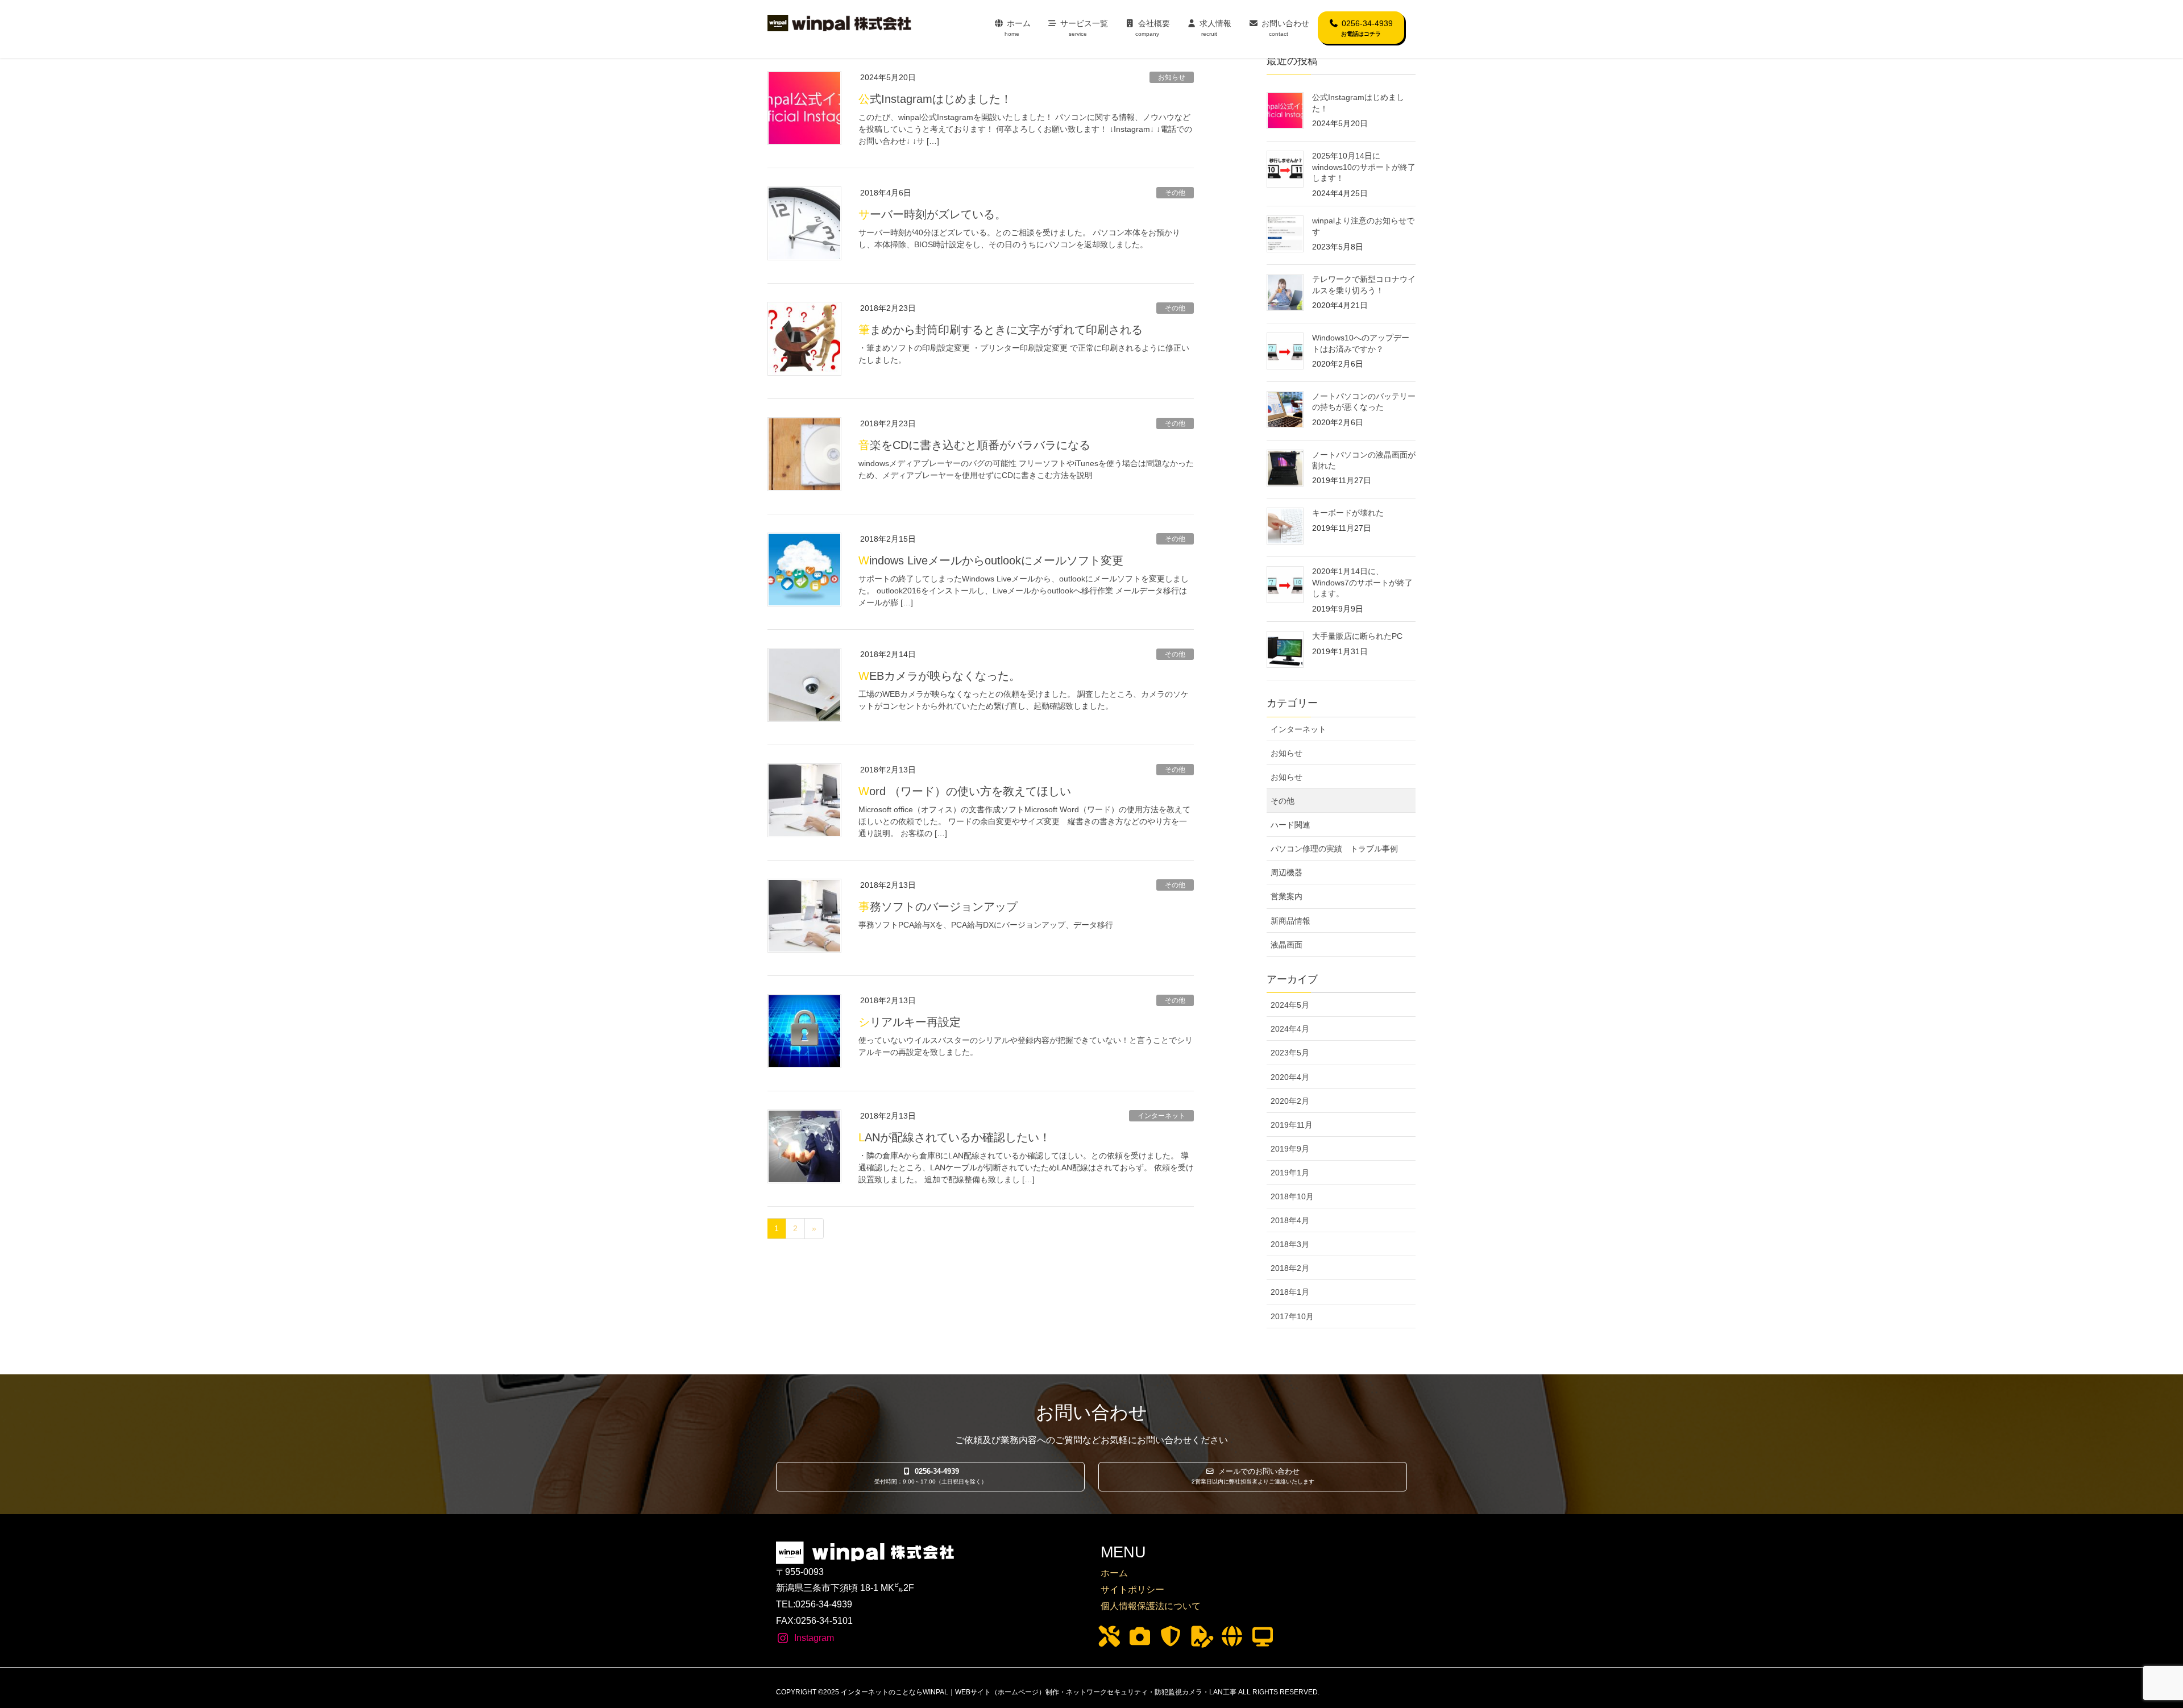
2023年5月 (1290, 1053)
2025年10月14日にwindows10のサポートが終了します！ (1364, 167)
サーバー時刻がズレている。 (932, 214)
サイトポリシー (1132, 1589)
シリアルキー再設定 (910, 1022)
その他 (1175, 193)
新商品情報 (1290, 921)
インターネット (1161, 1116)
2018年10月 (1292, 1196)
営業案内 (1286, 896)
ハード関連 (1290, 825)
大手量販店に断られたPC (1357, 636)
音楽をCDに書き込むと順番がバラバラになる (974, 445)
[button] (930, 1477)
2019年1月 (1290, 1173)
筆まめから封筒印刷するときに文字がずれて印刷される (1001, 330)
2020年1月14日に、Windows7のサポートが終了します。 (1362, 582)
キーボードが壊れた (1348, 513)
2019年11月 (1292, 1125)
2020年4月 (1290, 1077)
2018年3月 (1290, 1244)
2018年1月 (1290, 1292)
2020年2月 (1290, 1101)
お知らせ (1172, 77)
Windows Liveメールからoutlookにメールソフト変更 (991, 560)
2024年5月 (1290, 1005)
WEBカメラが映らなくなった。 (939, 676)
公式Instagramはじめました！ (935, 99)
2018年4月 (1290, 1220)
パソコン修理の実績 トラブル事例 (1334, 849)
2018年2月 (1290, 1268)
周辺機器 (1286, 872)
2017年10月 (1292, 1316)
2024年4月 (1290, 1029)
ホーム (1114, 1573)
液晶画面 (1286, 945)
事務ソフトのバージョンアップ (938, 907)
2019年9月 (1290, 1149)
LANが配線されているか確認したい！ (954, 1137)
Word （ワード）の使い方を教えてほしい (965, 791)
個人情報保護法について (1151, 1606)
